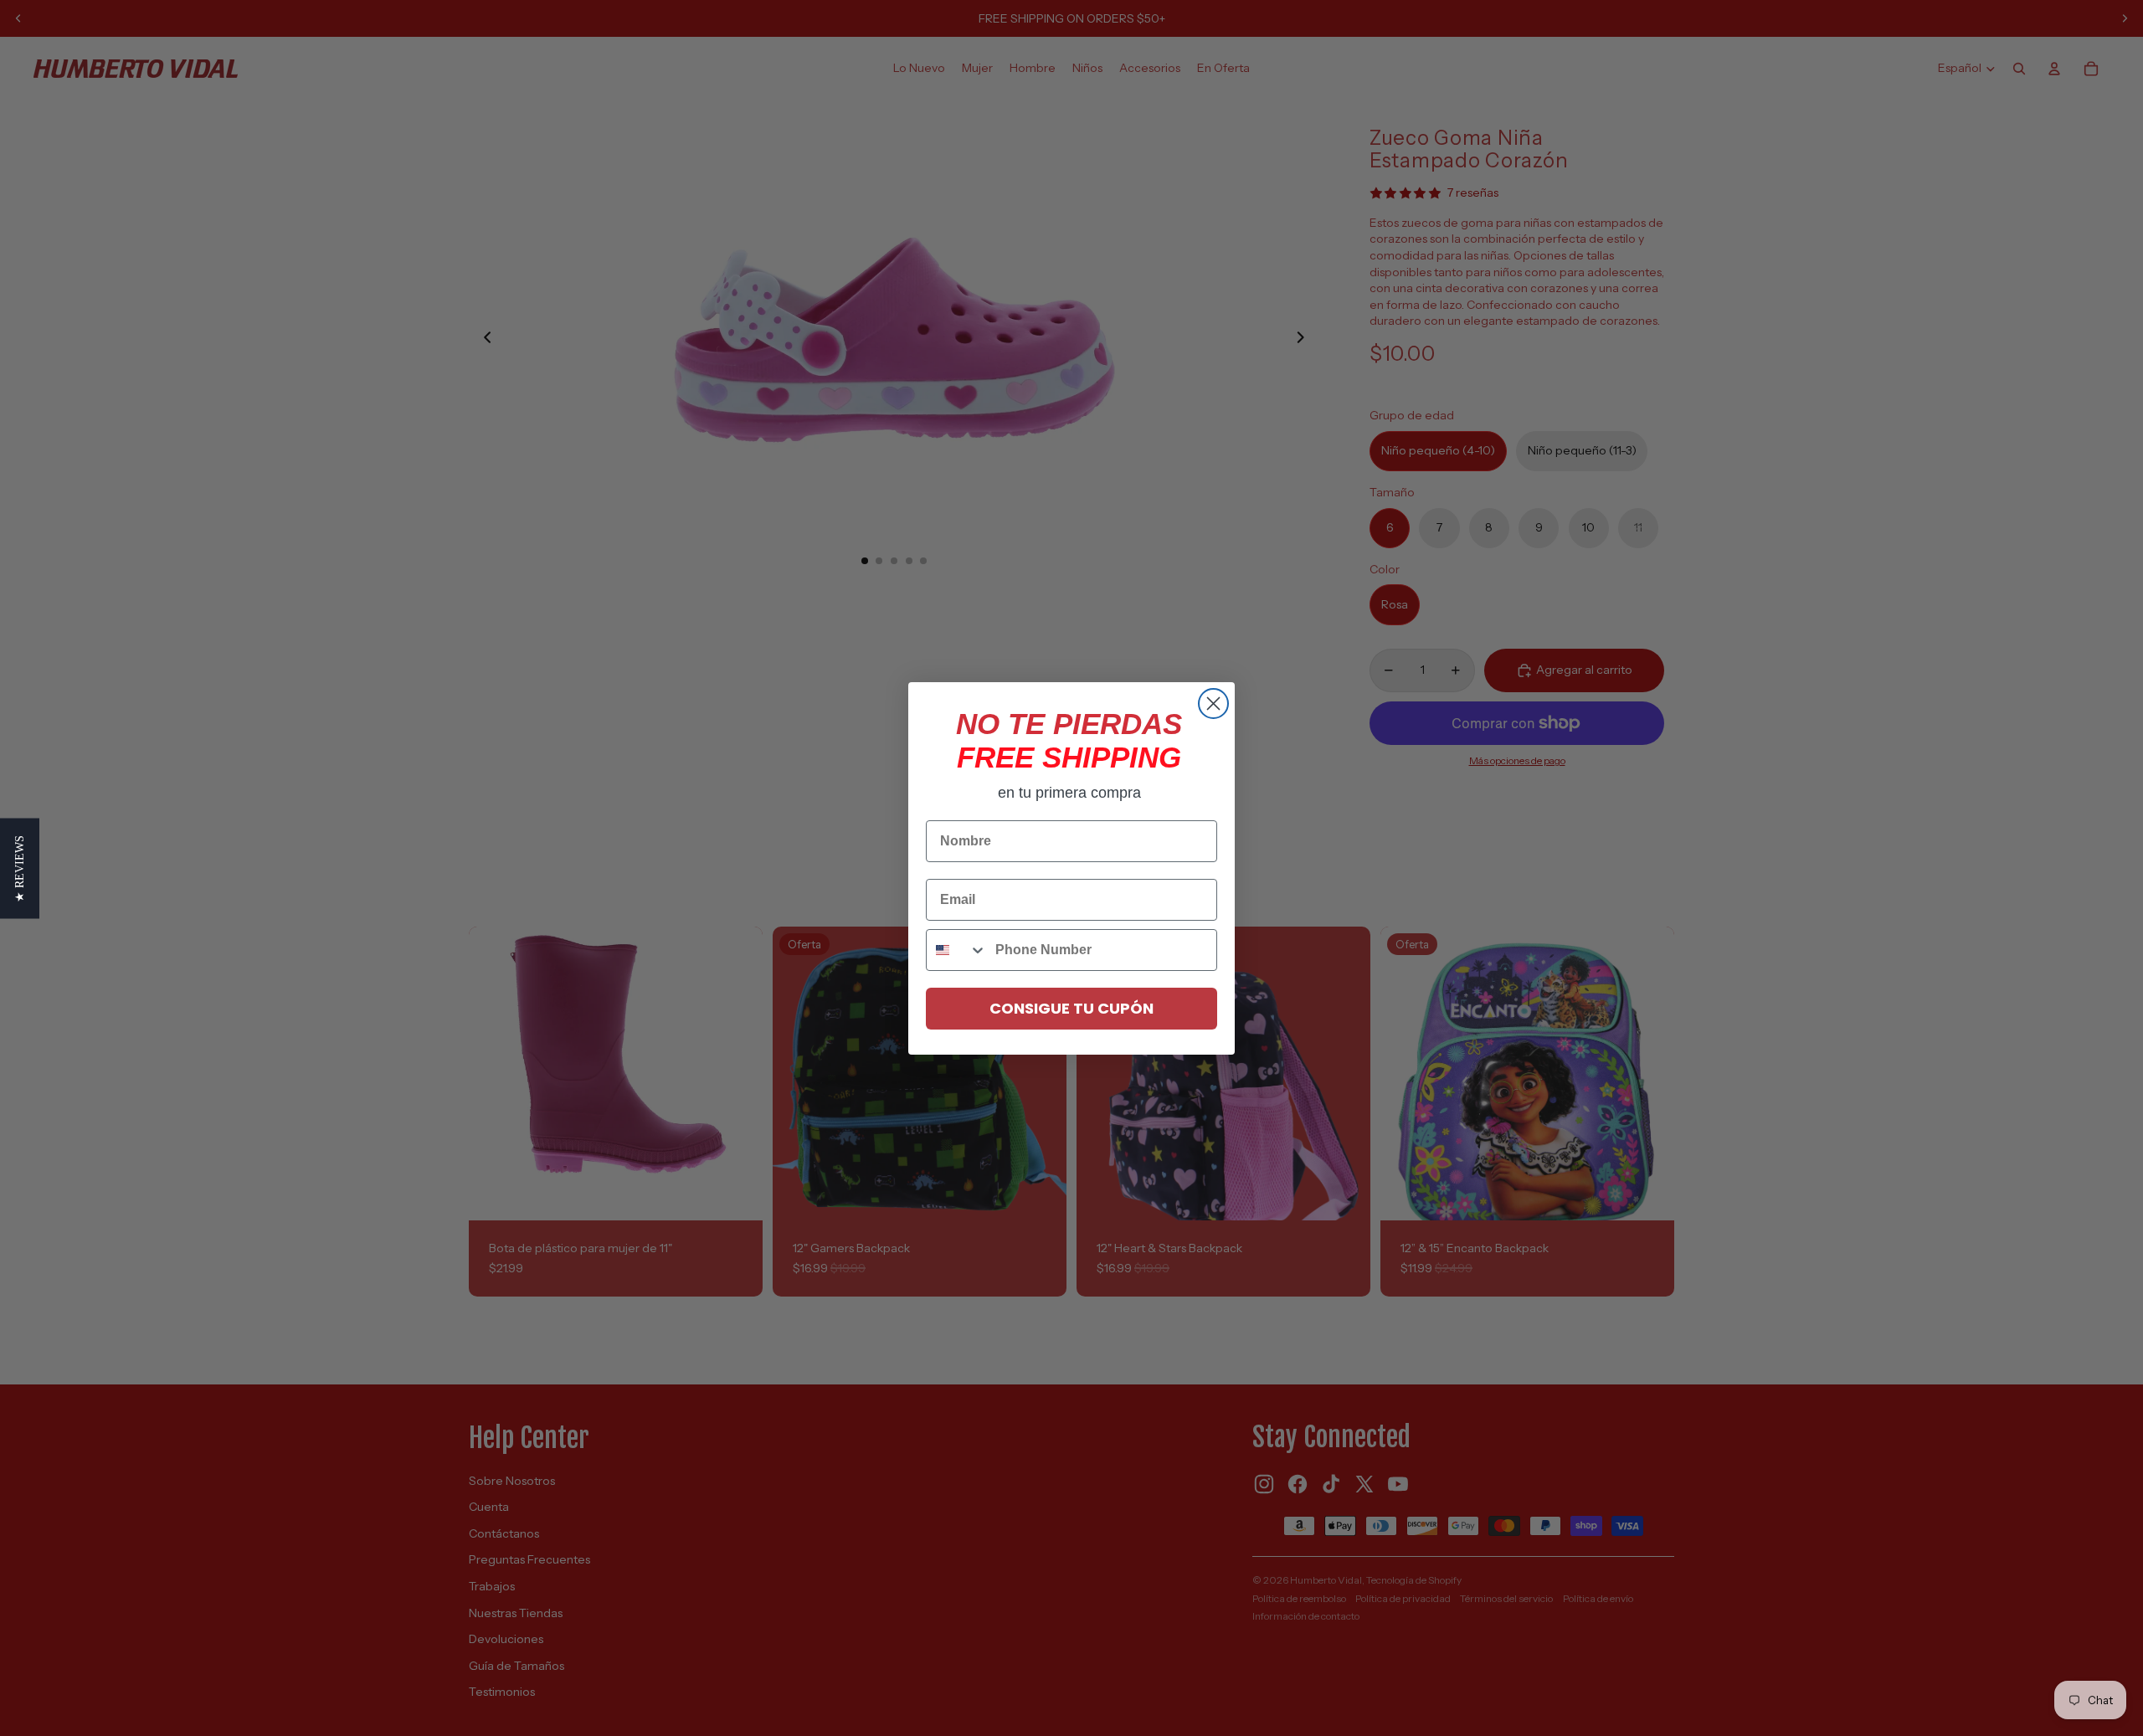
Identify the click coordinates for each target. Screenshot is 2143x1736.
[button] (20, 868)
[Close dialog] (1213, 704)
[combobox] (957, 950)
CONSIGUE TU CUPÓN (1071, 1008)
